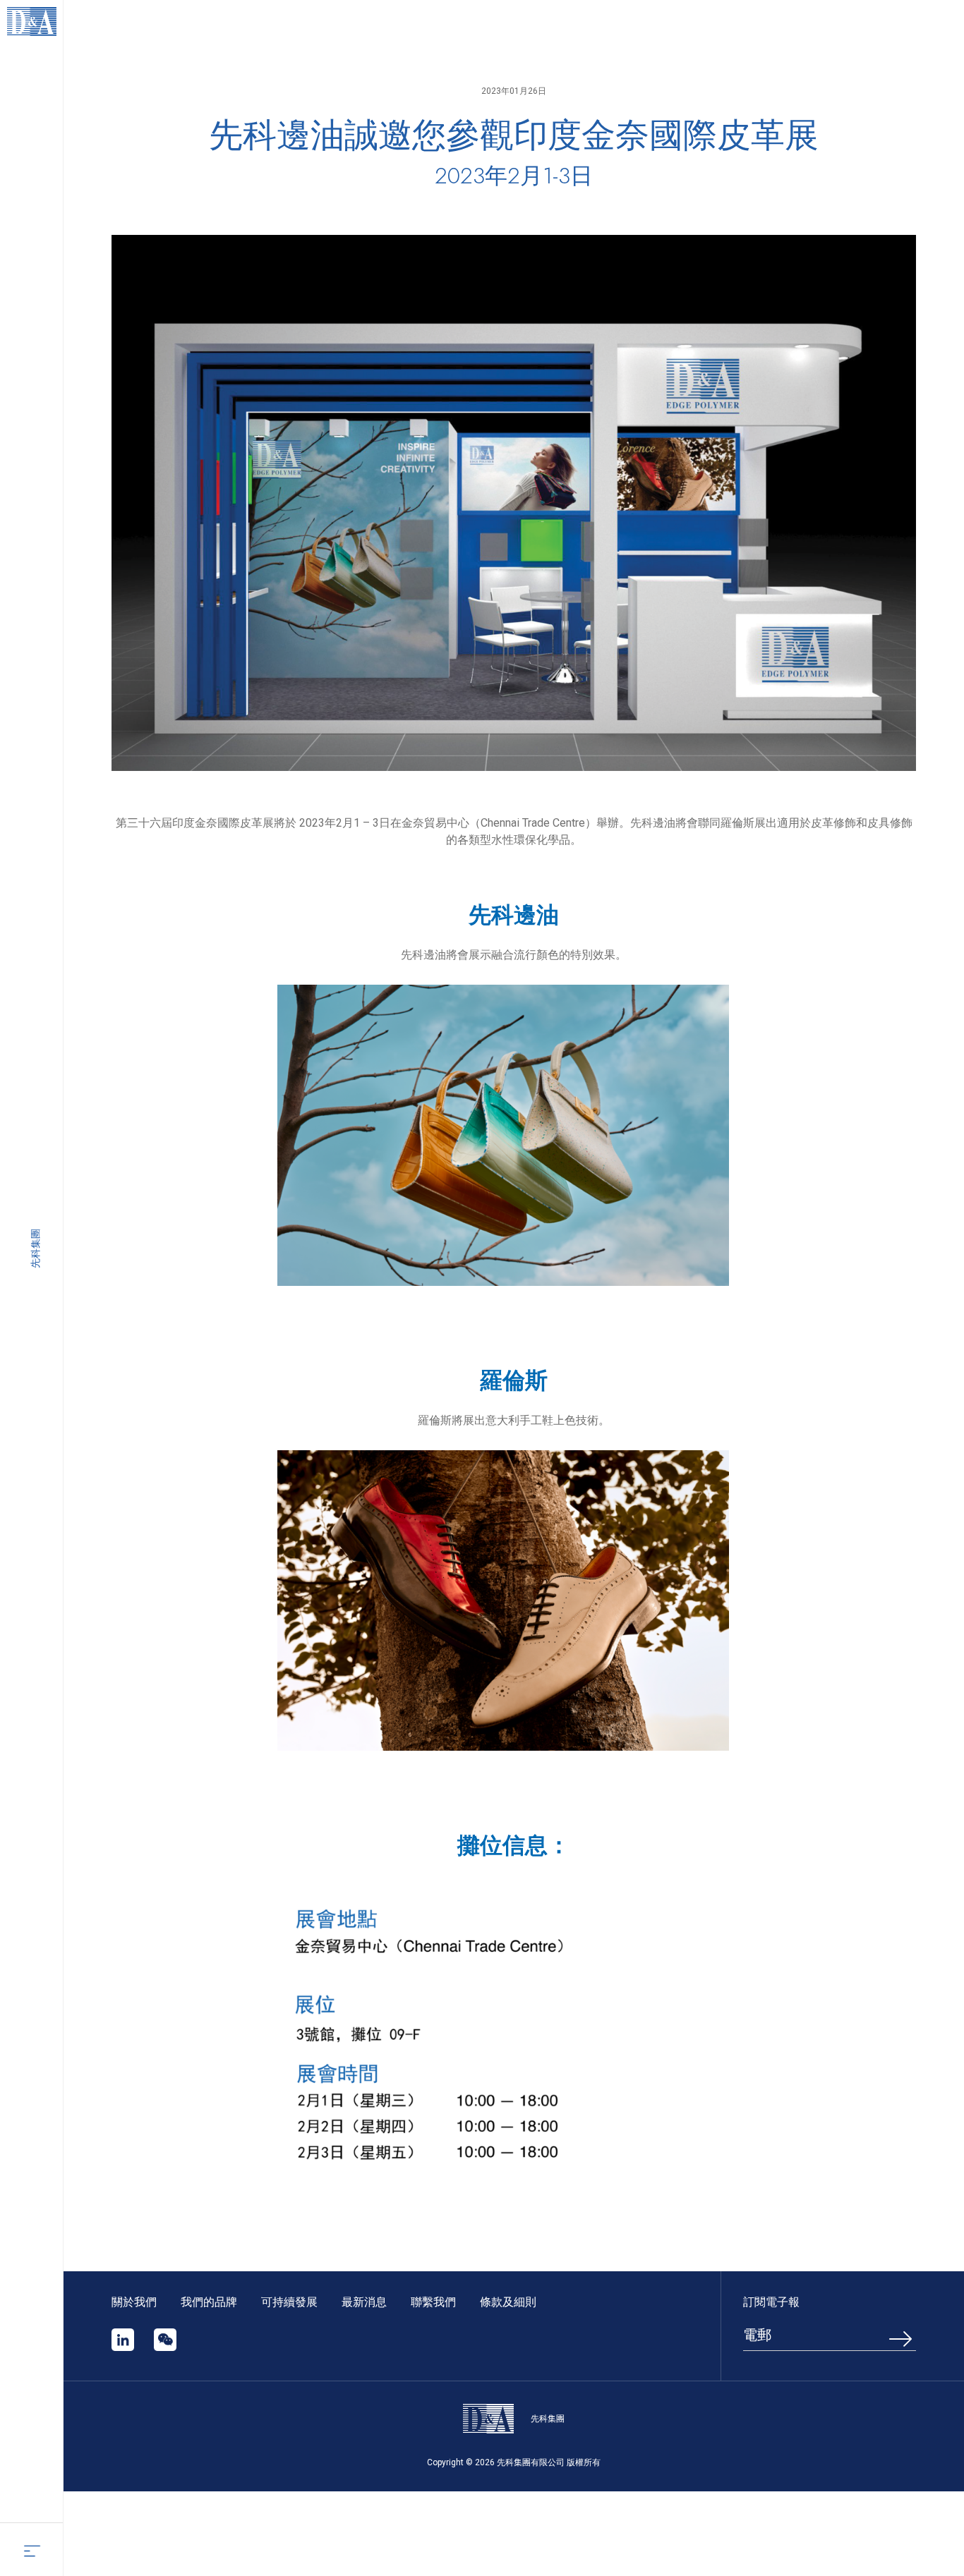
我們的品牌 (209, 2302)
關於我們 (134, 2302)
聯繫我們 (433, 2302)
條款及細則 (508, 2302)
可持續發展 (291, 2302)
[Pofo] (32, 22)
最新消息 (364, 2302)
